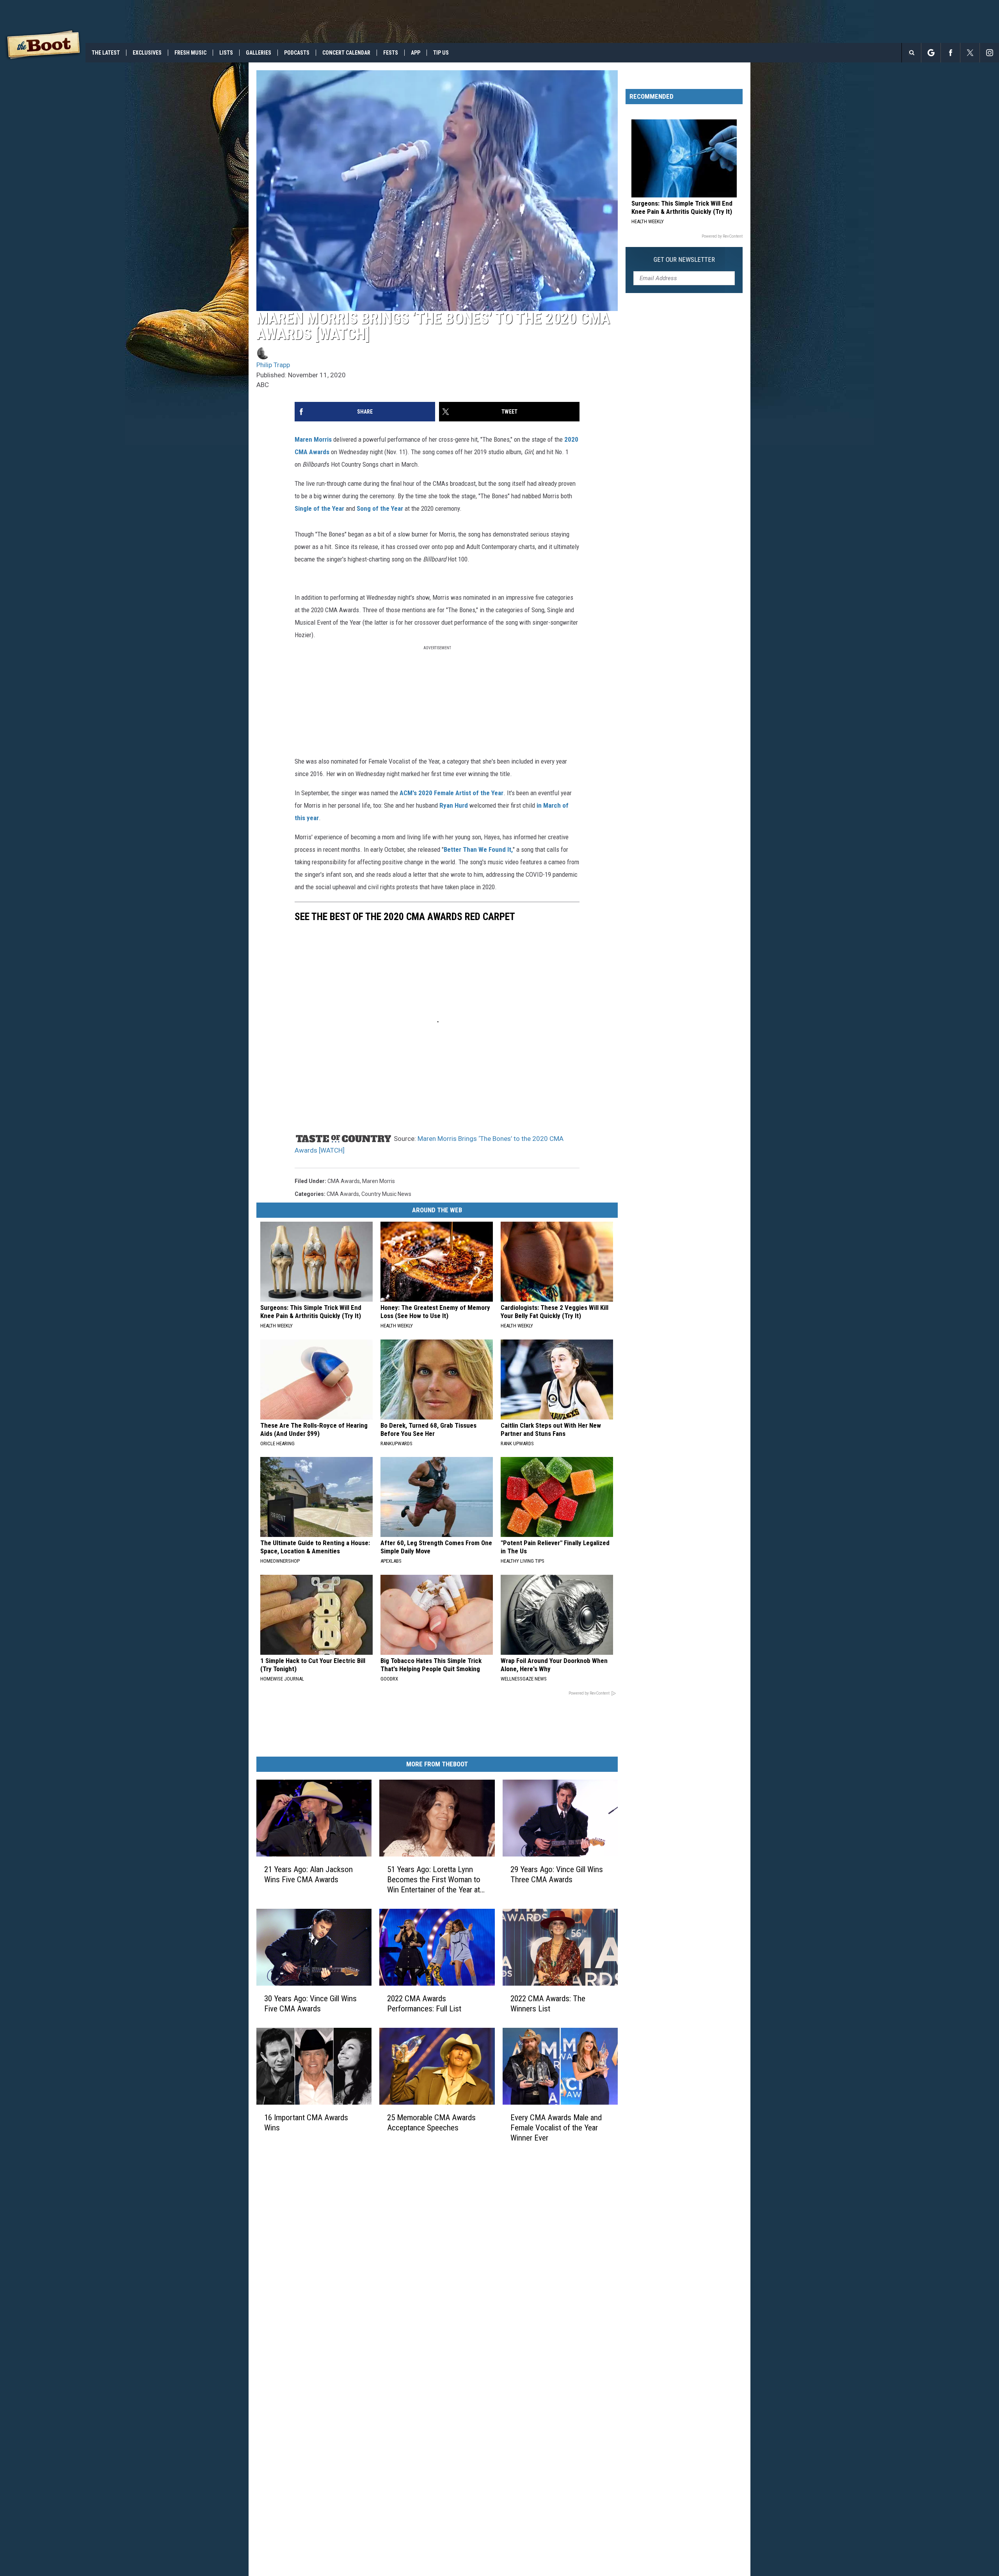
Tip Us (441, 53)
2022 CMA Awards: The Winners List (548, 2004)
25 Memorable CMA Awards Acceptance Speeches (431, 2123)
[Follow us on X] (970, 53)
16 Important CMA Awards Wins (306, 2123)
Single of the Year (319, 508)
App (416, 53)
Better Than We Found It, (478, 849)
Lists (226, 53)
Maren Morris (313, 439)
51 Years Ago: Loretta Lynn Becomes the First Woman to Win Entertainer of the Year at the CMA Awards (434, 1880)
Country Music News (386, 1194)
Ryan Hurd (454, 805)
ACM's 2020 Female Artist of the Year (452, 793)
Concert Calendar (346, 53)
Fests (391, 53)
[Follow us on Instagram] (989, 53)
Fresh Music (190, 53)
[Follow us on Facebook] (950, 53)
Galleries (259, 53)
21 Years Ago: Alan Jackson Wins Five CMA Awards (308, 1874)
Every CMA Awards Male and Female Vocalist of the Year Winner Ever (556, 2128)
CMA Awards (344, 1181)
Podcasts (297, 53)
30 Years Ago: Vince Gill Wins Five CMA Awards (310, 2004)
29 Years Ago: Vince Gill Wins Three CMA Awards (557, 1874)
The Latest (106, 53)
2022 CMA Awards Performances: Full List (424, 2004)
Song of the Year (380, 508)
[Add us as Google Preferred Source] (931, 53)
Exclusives (147, 53)
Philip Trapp (273, 365)
